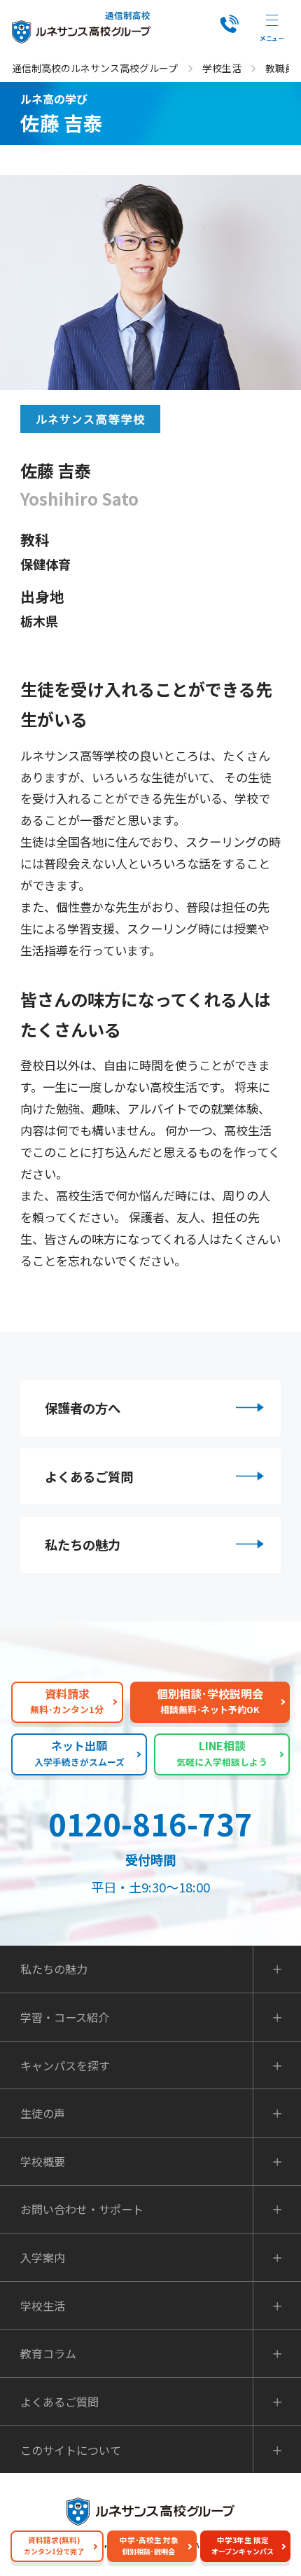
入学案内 (43, 2257)
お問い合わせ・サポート (82, 2209)
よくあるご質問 (89, 1476)
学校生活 (222, 68)
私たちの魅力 (83, 1544)
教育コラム (48, 2353)
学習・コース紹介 (65, 2017)
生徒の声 (43, 2113)
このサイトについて (71, 2450)
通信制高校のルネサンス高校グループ (95, 68)
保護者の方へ (83, 1408)
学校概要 (43, 2161)
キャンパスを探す (65, 2065)
